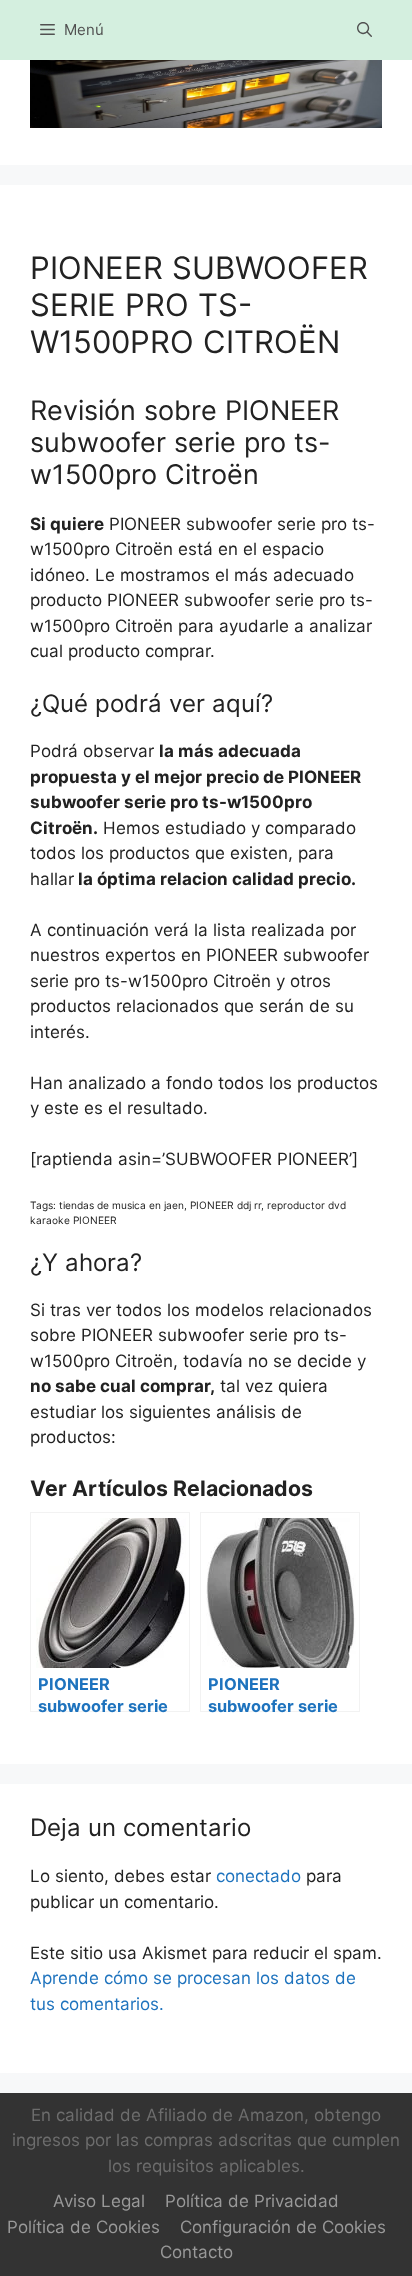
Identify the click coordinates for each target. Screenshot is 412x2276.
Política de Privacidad (252, 2201)
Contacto (196, 2252)
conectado (258, 1876)
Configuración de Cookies (283, 2227)
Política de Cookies (83, 2227)
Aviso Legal (99, 2201)
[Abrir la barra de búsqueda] (364, 30)
